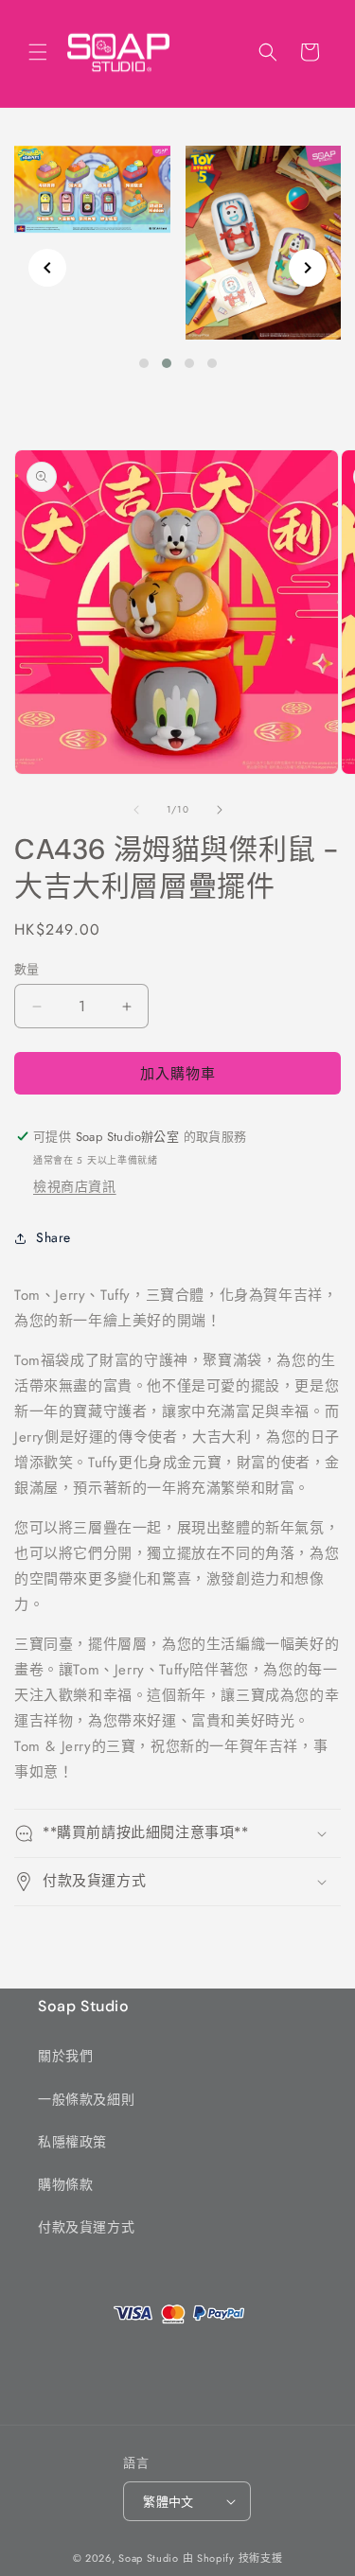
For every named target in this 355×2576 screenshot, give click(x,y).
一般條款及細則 (86, 2099)
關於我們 (65, 2056)
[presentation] (47, 268)
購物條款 (65, 2184)
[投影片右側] (220, 810)
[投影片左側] (136, 810)
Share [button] (53, 1237)
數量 (27, 969)
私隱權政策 (72, 2142)
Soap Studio (149, 2558)
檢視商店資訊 (75, 1186)
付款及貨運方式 (86, 2227)
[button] (38, 52)
